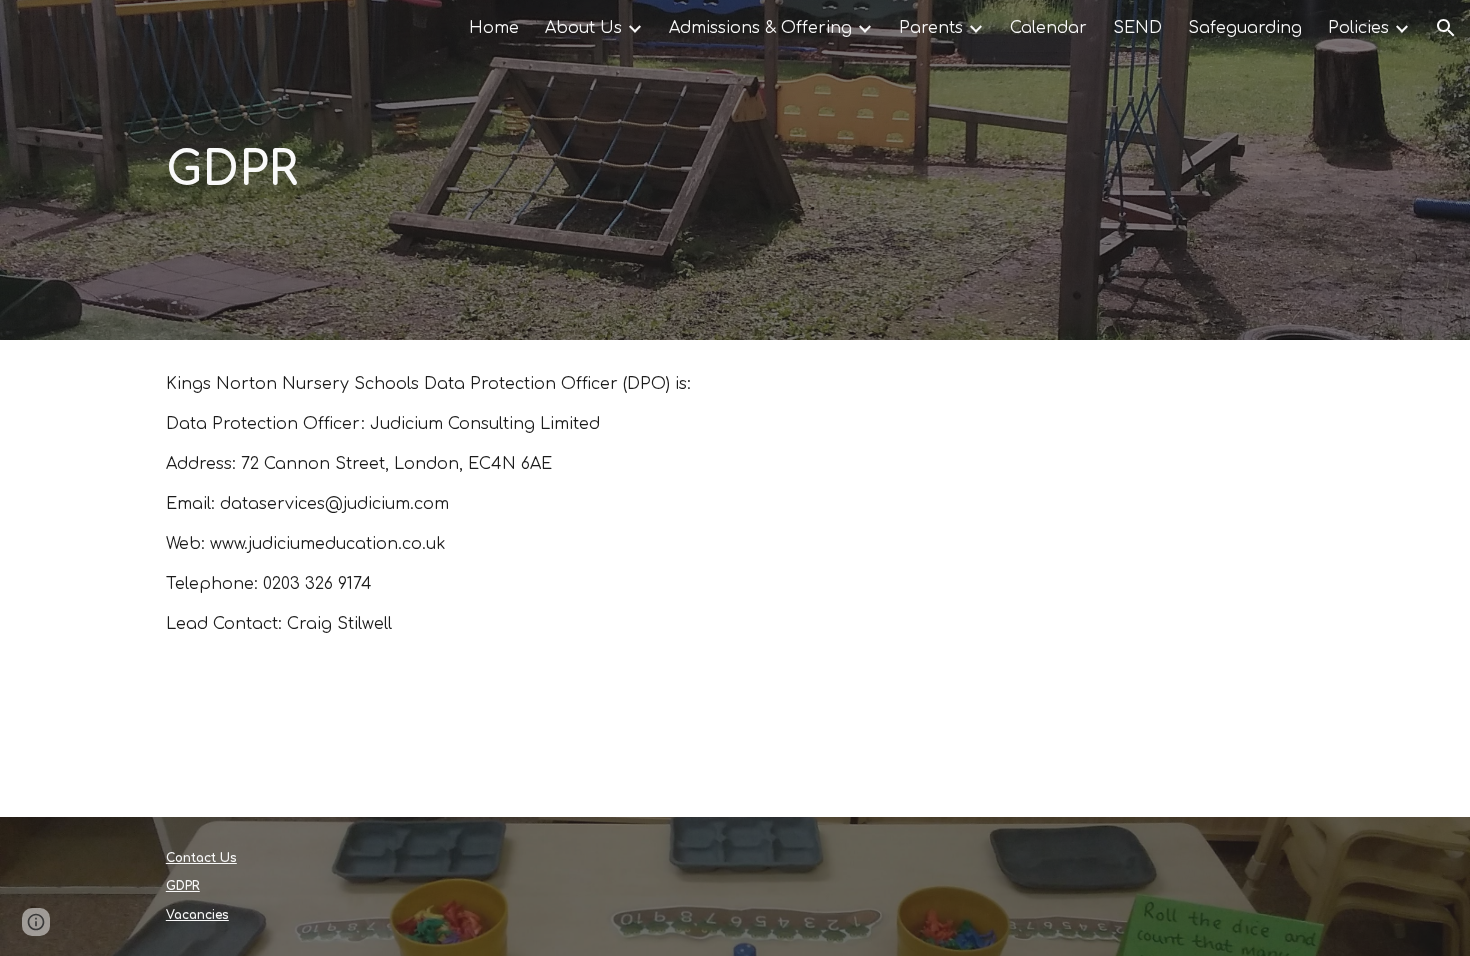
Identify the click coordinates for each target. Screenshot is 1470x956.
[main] (735, 170)
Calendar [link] (1048, 28)
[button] (1446, 28)
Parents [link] (931, 28)
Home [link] (494, 28)
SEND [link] (1137, 28)
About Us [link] (583, 28)
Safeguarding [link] (1245, 28)
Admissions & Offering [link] (760, 28)
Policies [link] (1358, 28)
